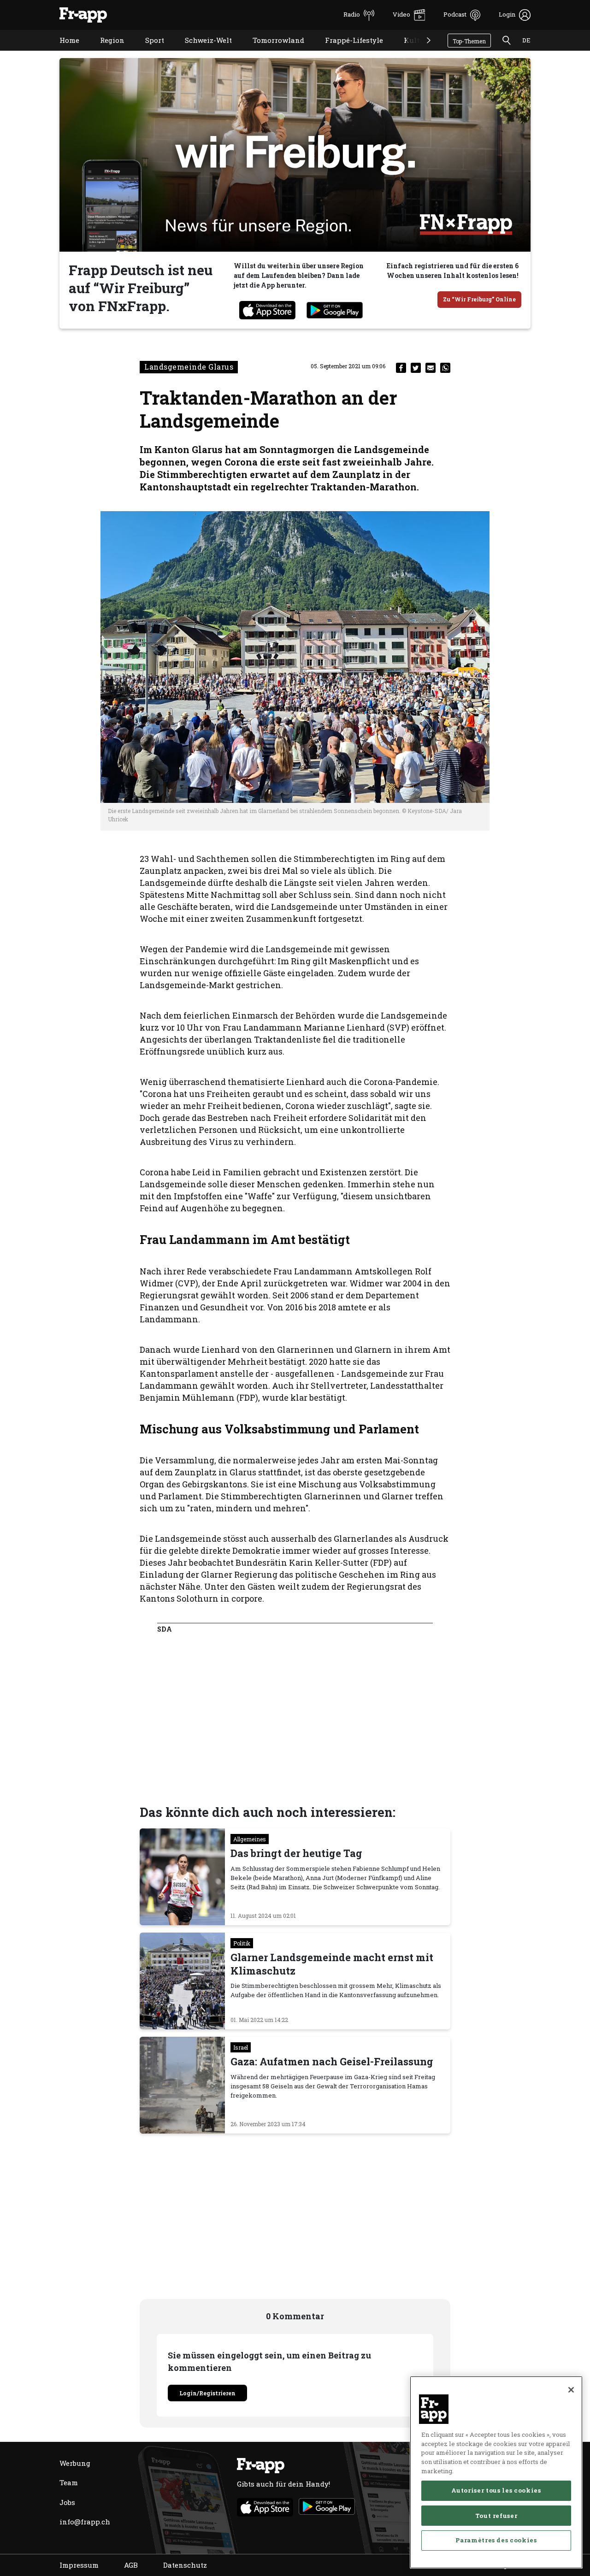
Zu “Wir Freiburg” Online (479, 299)
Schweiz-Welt (201, 52)
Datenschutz (185, 2565)
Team (69, 2482)
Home (62, 52)
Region (105, 52)
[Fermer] (571, 2390)
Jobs (67, 2502)
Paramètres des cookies (496, 2540)
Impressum (79, 2565)
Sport (148, 52)
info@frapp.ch (85, 2522)
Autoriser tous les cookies (496, 2490)
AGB (131, 2565)
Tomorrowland (271, 52)
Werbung (75, 2463)
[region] (496, 2472)
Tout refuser (496, 2515)
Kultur (409, 52)
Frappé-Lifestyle (347, 52)
